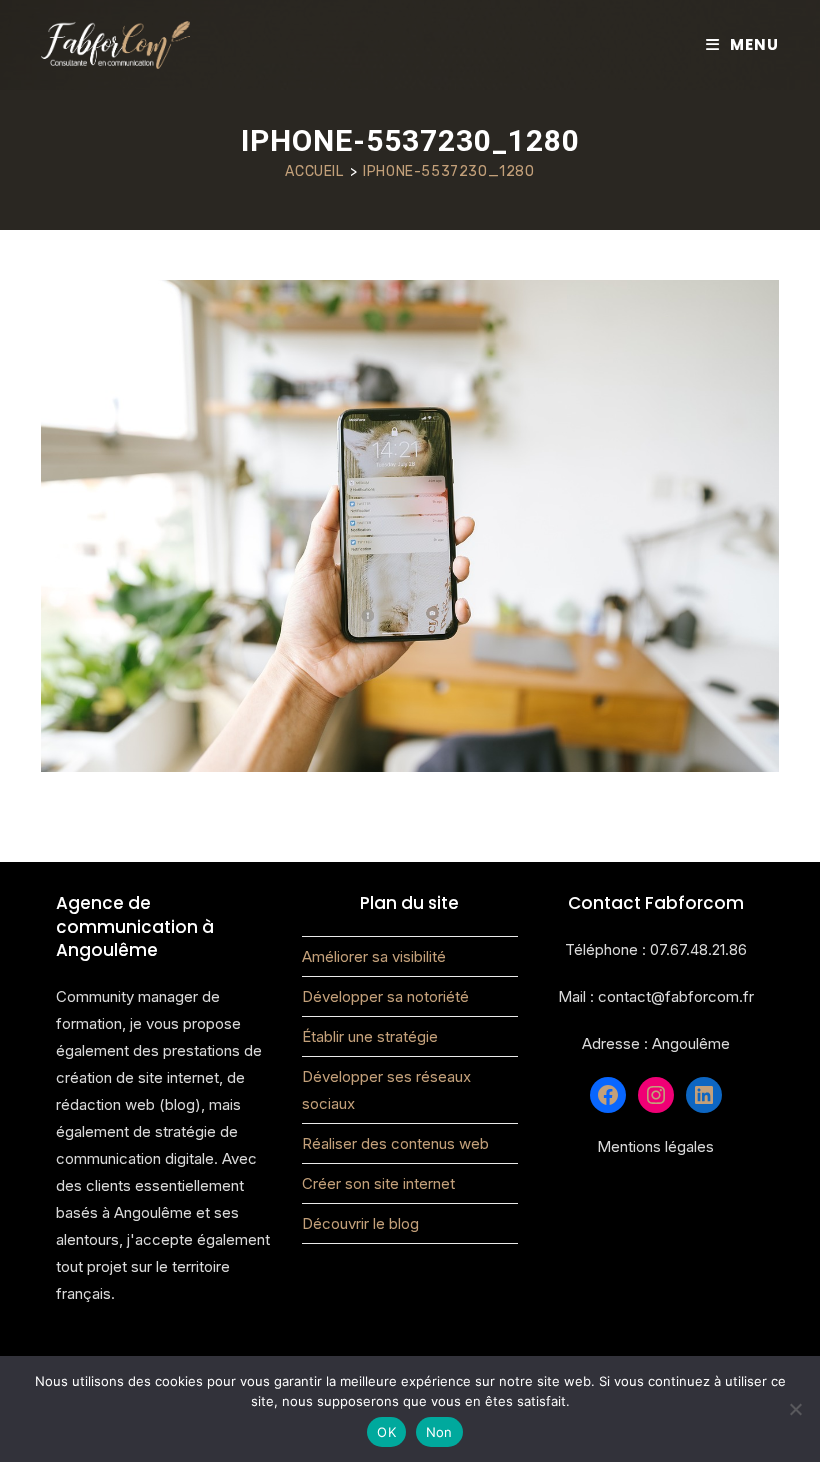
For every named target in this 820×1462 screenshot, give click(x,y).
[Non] (795, 1409)
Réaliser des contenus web (395, 1143)
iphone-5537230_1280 (448, 171)
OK (386, 1432)
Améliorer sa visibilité (374, 956)
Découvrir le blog (360, 1223)
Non (439, 1432)
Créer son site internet (378, 1183)
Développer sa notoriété (385, 996)
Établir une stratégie (370, 1036)
